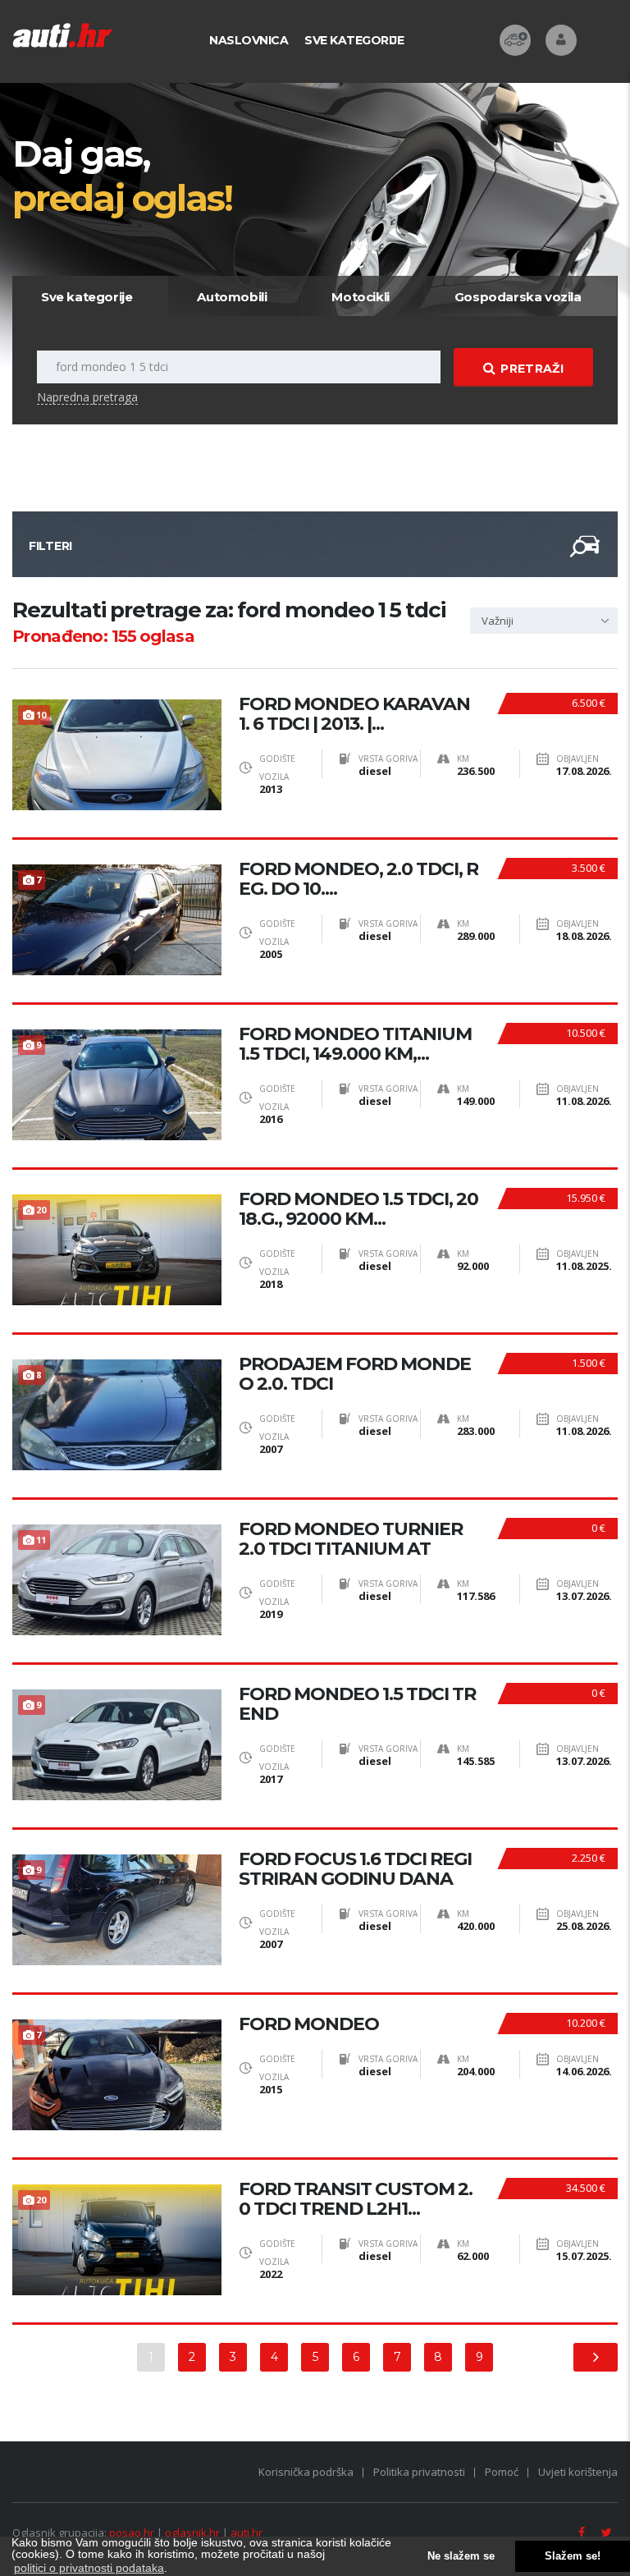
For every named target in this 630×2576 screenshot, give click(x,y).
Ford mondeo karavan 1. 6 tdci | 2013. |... (354, 714)
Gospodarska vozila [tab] (518, 297)
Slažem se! (573, 2556)
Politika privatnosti (419, 2472)
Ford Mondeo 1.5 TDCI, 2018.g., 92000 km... (358, 1209)
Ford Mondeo (309, 2024)
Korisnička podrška (306, 2472)
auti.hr (247, 2532)
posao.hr (132, 2532)
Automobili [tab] (232, 297)
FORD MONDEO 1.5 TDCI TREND (357, 1704)
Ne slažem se (461, 2556)
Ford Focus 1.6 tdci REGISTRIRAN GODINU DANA (355, 1869)
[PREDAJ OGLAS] (515, 40)
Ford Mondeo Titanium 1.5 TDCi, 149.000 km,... (355, 1044)
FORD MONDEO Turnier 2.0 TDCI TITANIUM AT (351, 1539)
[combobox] (544, 621)
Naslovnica (249, 40)
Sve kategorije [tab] (87, 297)
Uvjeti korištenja (578, 2472)
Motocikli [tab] (360, 297)
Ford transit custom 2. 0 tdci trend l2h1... (356, 2199)
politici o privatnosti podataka (89, 2568)
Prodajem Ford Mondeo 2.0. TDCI (355, 1374)
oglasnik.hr (192, 2532)
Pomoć (502, 2472)
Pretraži (532, 369)
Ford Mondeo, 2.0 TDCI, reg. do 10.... (358, 879)
